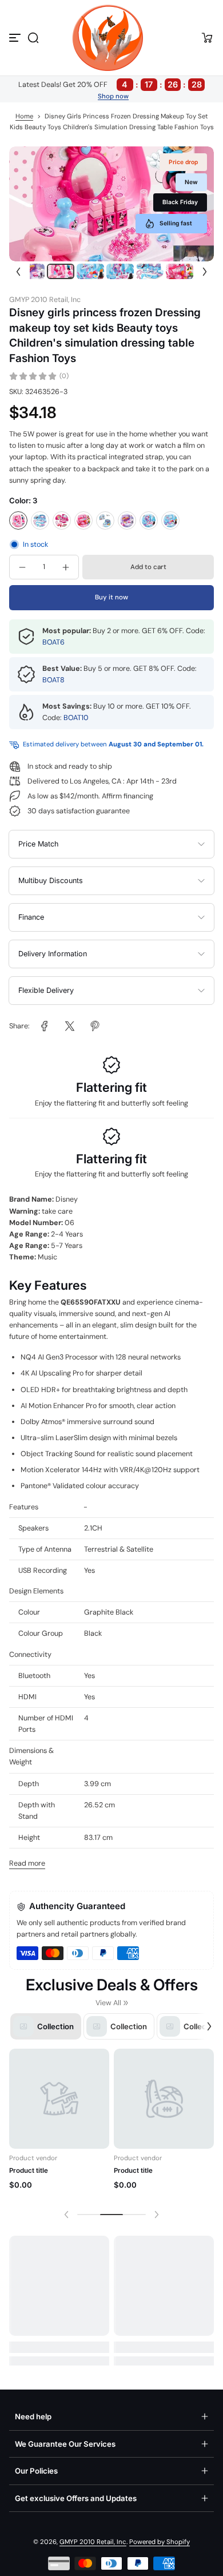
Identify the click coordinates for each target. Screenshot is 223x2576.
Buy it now (111, 597)
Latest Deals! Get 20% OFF (110, 84)
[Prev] (18, 271)
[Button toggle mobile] (16, 38)
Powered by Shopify (160, 2542)
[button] (33, 38)
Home (24, 116)
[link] (45, 1026)
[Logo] (111, 38)
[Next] (205, 271)
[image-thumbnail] (31, 271)
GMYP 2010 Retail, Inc (93, 2542)
